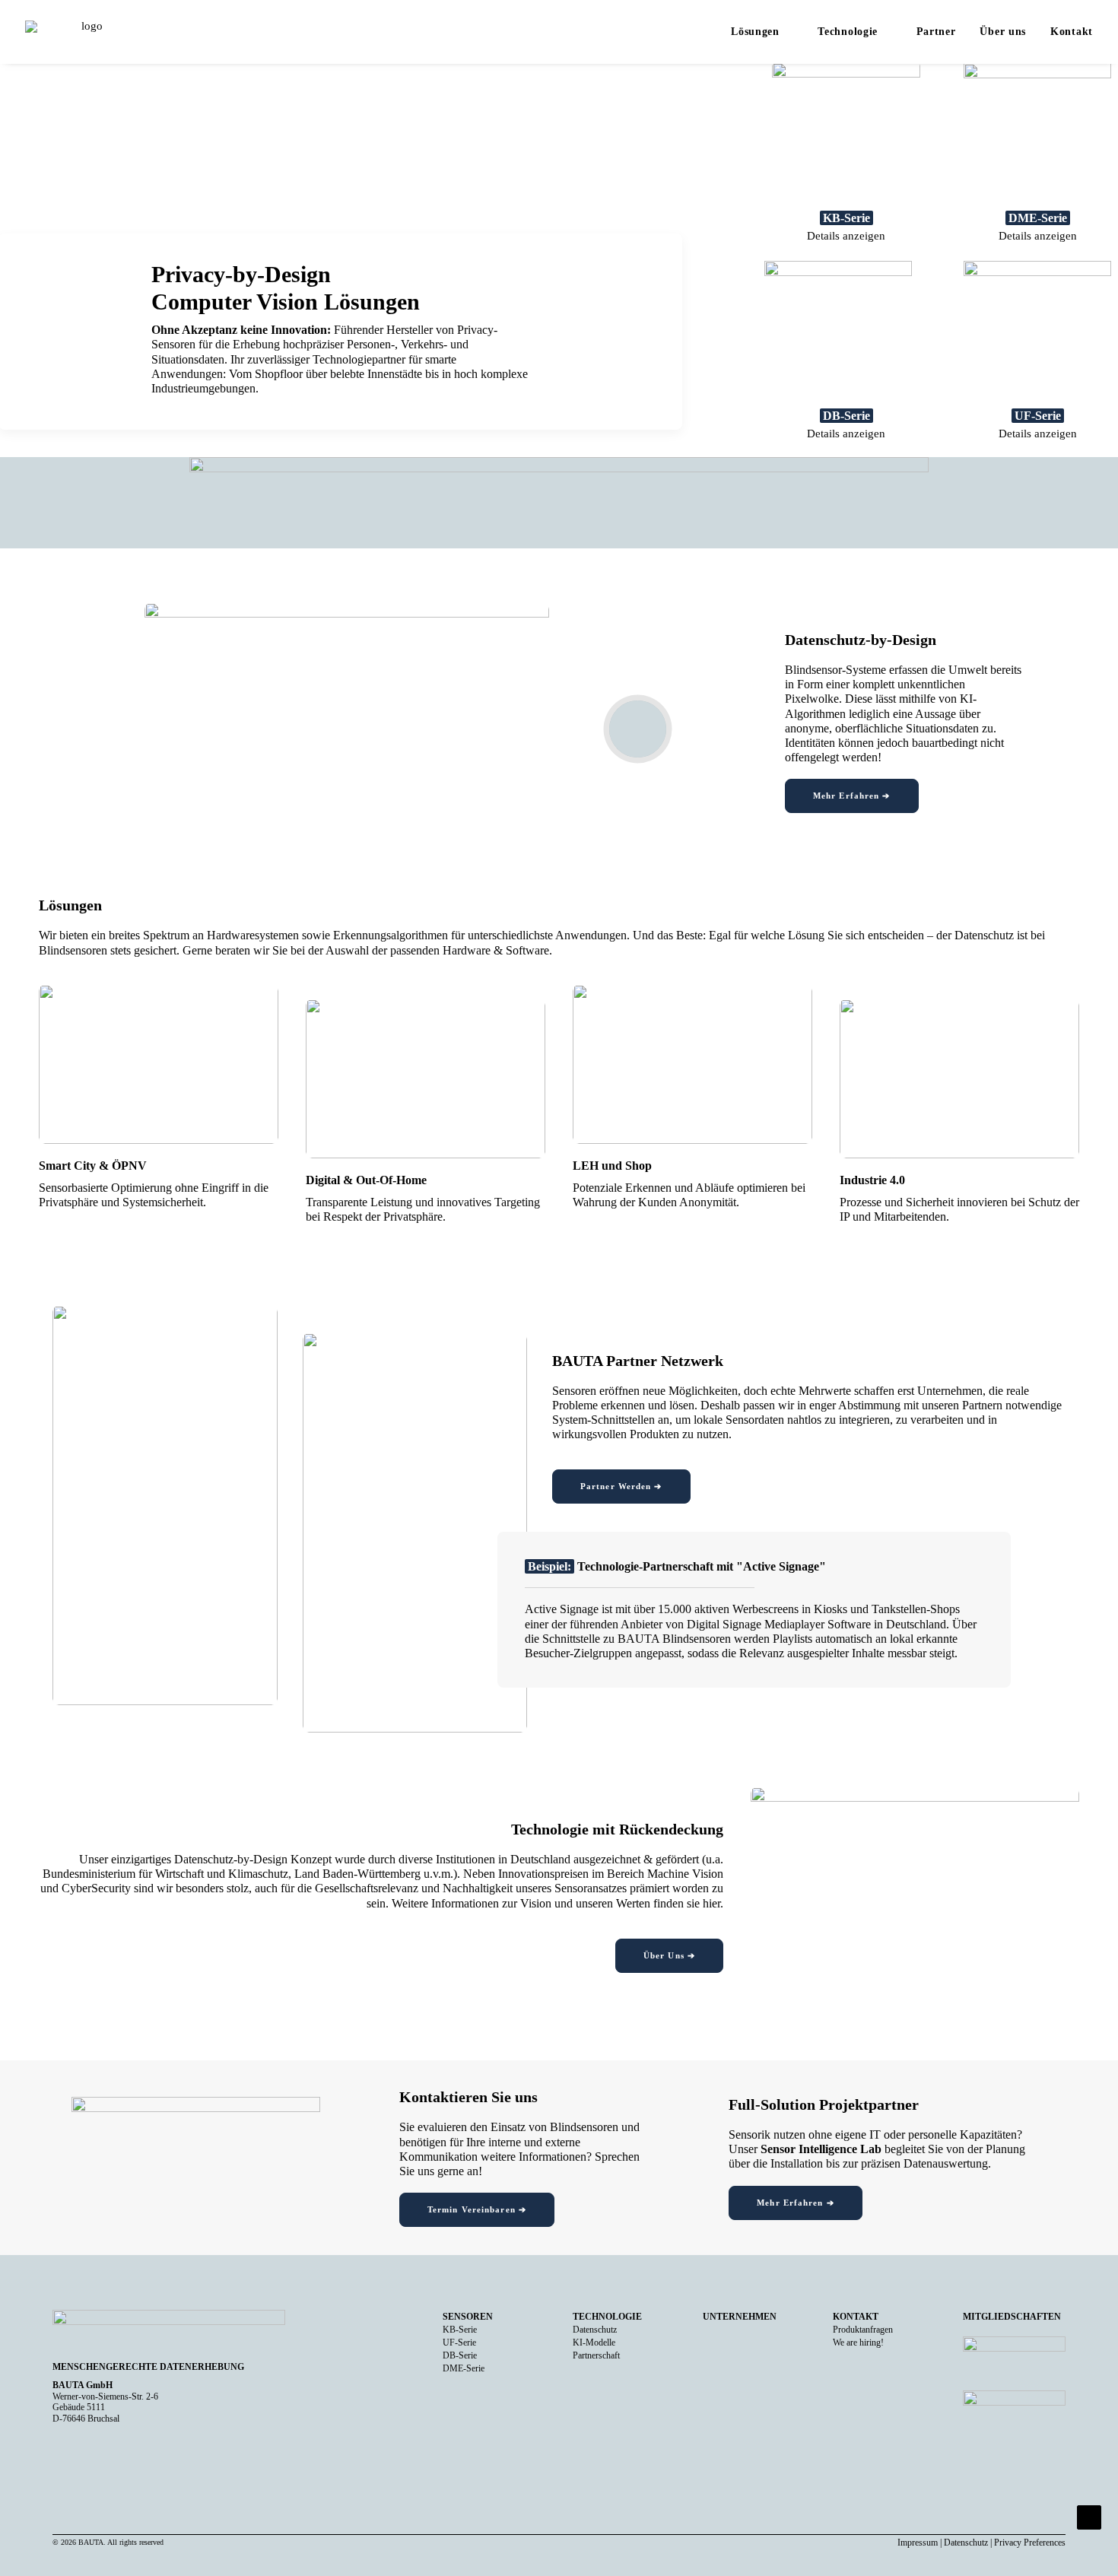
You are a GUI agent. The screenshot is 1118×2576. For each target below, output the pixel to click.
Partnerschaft (596, 2355)
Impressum (918, 2543)
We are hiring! (858, 2343)
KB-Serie (460, 2330)
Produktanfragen (863, 2330)
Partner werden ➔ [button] (621, 1486)
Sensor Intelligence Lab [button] (821, 2149)
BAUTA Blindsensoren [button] (674, 1639)
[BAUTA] (86, 32)
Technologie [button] (848, 32)
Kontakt (1072, 32)
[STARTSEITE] (169, 2331)
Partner (936, 32)
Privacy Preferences (1030, 2543)
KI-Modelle (594, 2343)
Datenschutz (595, 2330)
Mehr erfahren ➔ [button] (852, 796)
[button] (638, 729)
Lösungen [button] (755, 32)
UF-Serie (459, 2343)
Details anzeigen (846, 236)
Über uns (1003, 32)
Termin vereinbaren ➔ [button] (477, 2209)
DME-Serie (464, 2368)
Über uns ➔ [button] (669, 1955)
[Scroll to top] (1089, 2516)
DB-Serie (460, 2355)
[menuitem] (767, 32)
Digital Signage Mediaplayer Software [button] (779, 1624)
